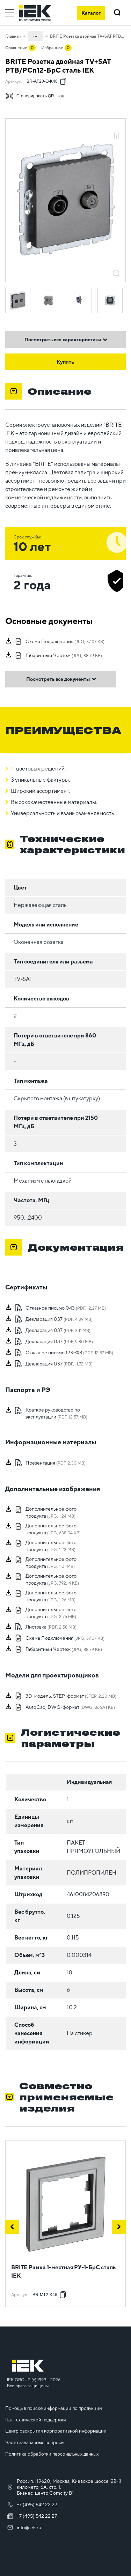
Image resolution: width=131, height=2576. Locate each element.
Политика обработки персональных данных (52, 2454)
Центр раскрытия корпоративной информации (56, 2431)
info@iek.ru (29, 2527)
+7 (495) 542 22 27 (37, 2516)
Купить (66, 362)
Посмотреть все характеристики (63, 340)
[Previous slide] (12, 2227)
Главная (13, 36)
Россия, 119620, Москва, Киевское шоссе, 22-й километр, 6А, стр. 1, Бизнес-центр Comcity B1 (69, 2487)
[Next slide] (119, 2227)
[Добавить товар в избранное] (116, 128)
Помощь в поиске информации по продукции (54, 2408)
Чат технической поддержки (36, 2420)
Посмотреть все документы (58, 679)
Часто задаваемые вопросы (35, 2443)
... (35, 35)
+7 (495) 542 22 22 (37, 2504)
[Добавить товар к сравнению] (116, 136)
